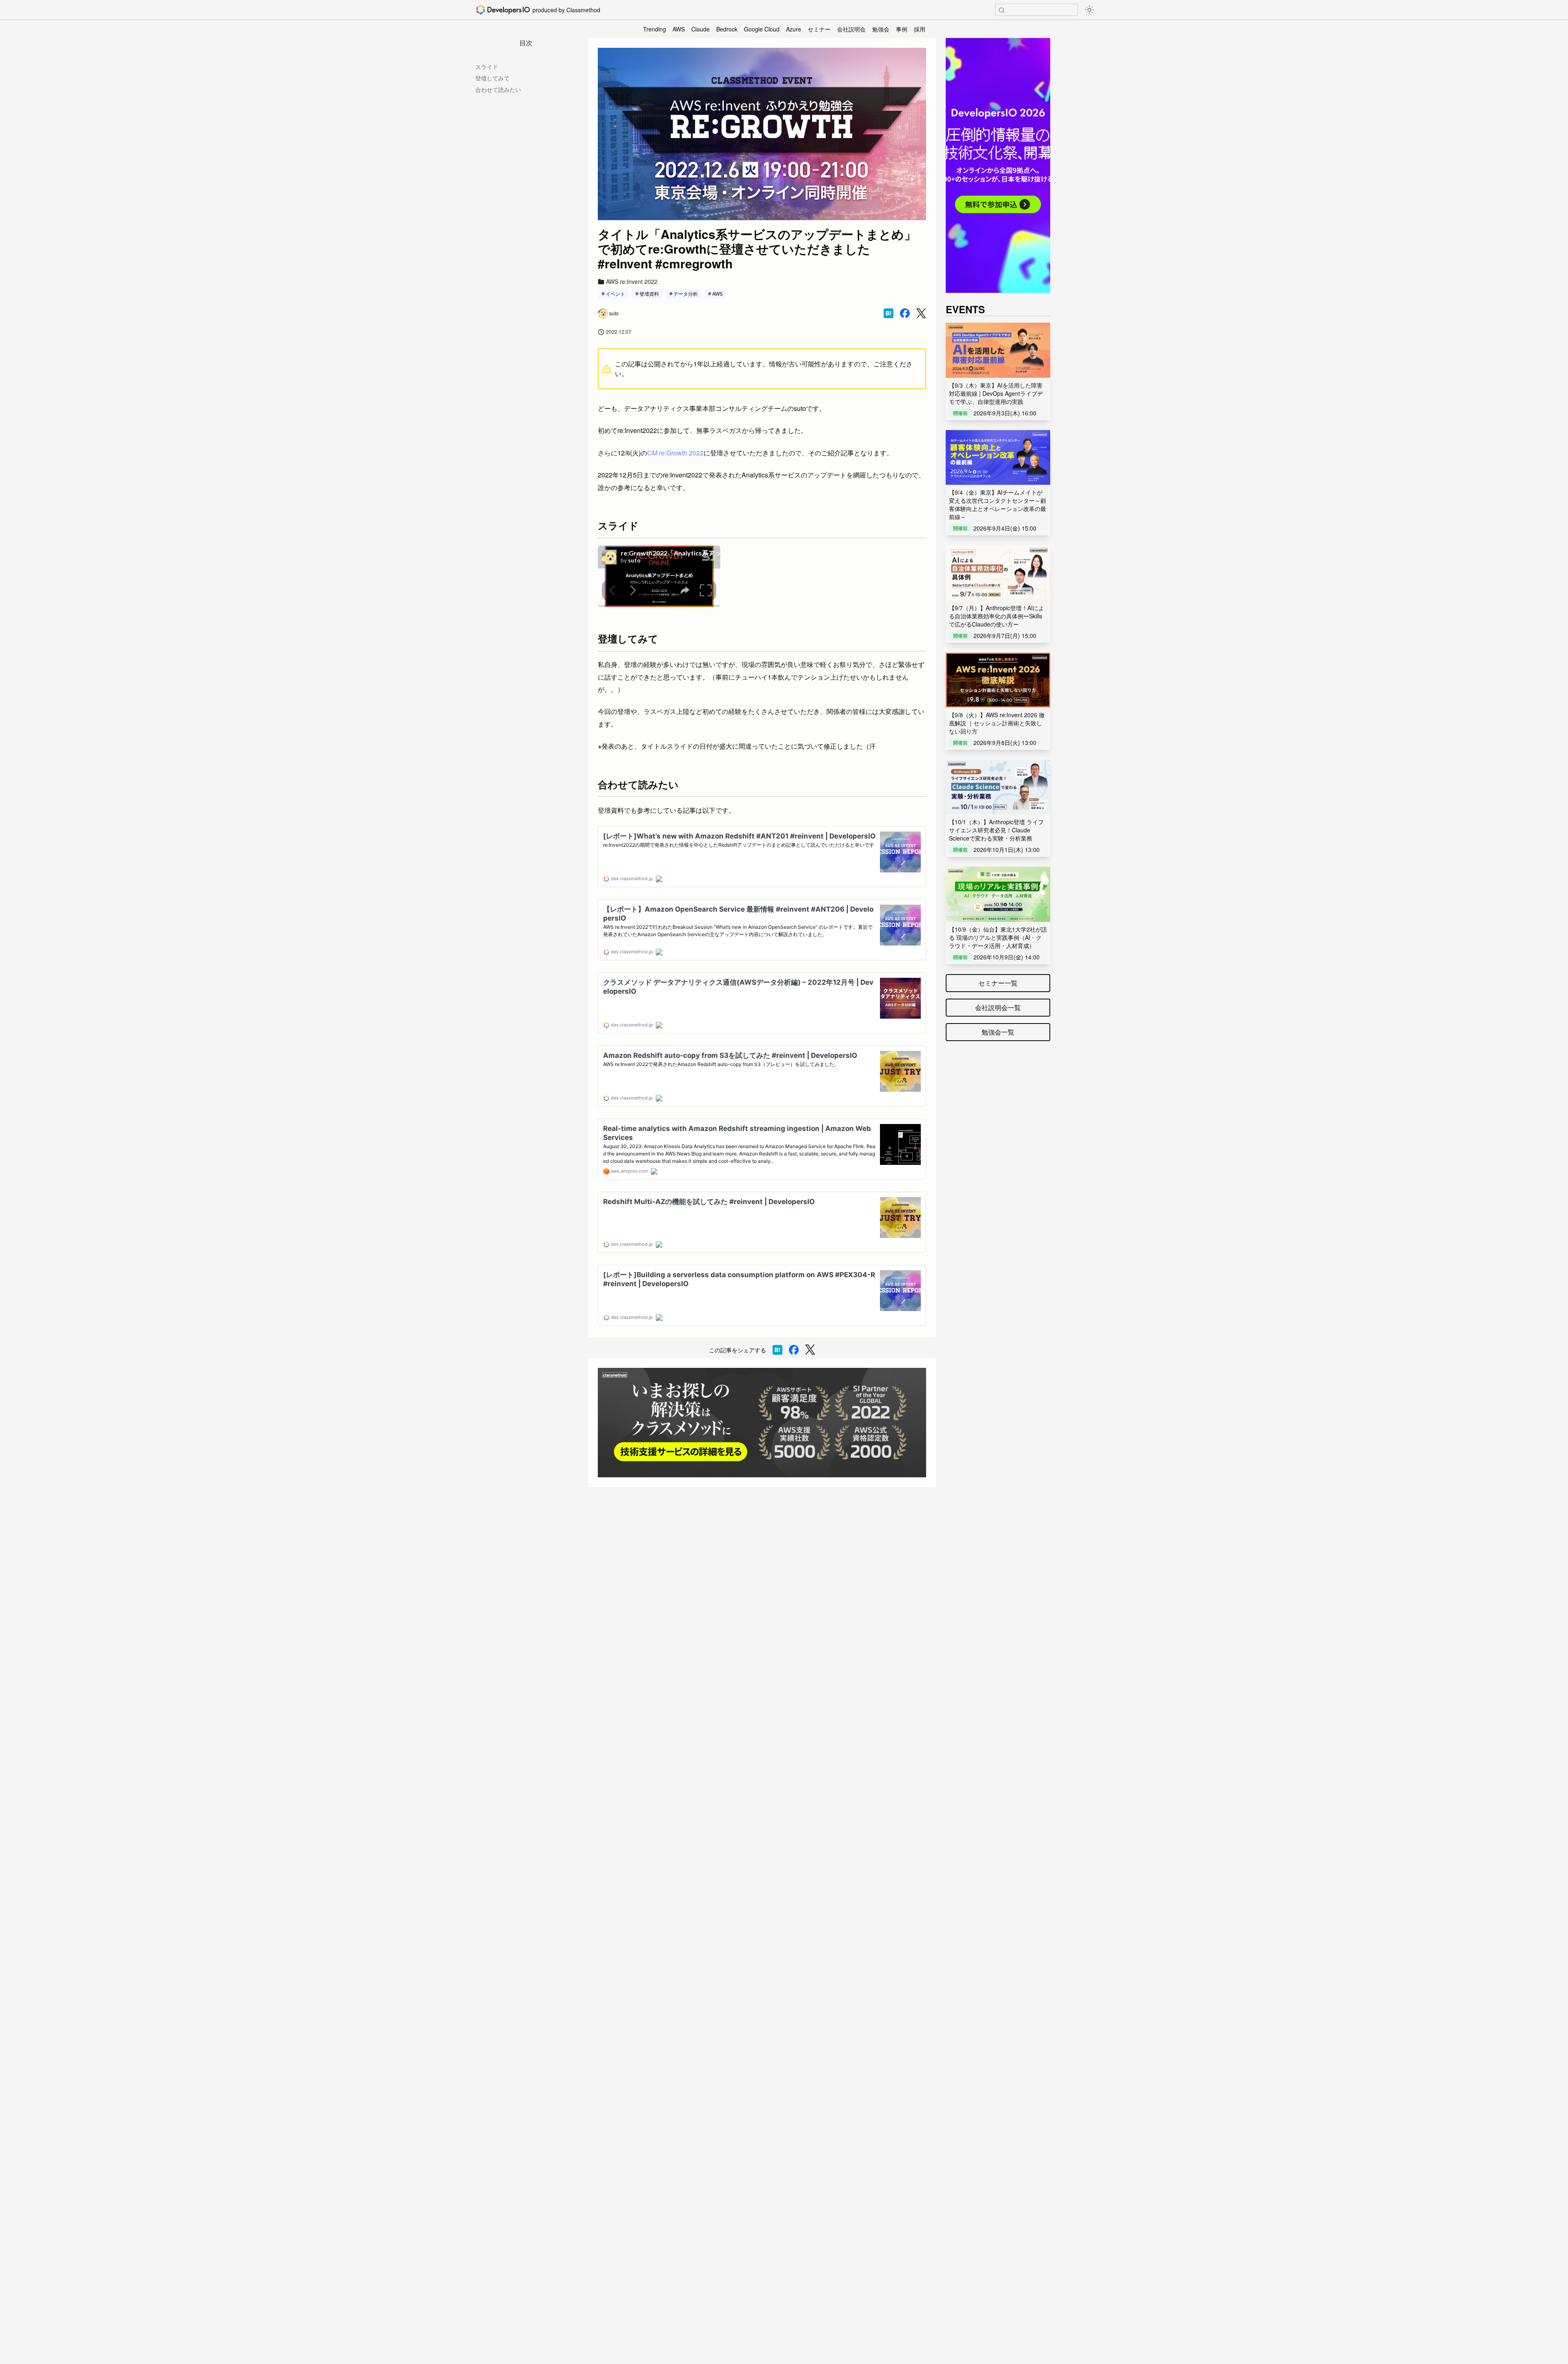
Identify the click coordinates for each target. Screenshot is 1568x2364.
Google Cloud (762, 29)
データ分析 (686, 293)
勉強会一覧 (998, 1032)
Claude (700, 29)
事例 (902, 29)
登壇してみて (492, 78)
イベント (615, 293)
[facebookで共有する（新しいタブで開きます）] (905, 313)
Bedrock (727, 29)
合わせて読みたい (498, 89)
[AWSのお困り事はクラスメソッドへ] (762, 1423)
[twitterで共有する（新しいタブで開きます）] (921, 313)
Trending (655, 29)
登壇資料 (649, 293)
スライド (487, 67)
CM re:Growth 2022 (675, 453)
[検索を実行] (1002, 10)
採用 (920, 29)
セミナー (819, 29)
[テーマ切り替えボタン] (1089, 10)
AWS (679, 29)
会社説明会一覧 (998, 1007)
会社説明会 (851, 29)
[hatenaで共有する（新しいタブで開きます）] (889, 313)
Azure (794, 29)
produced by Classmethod (566, 10)
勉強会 (881, 29)
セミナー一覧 (998, 983)
